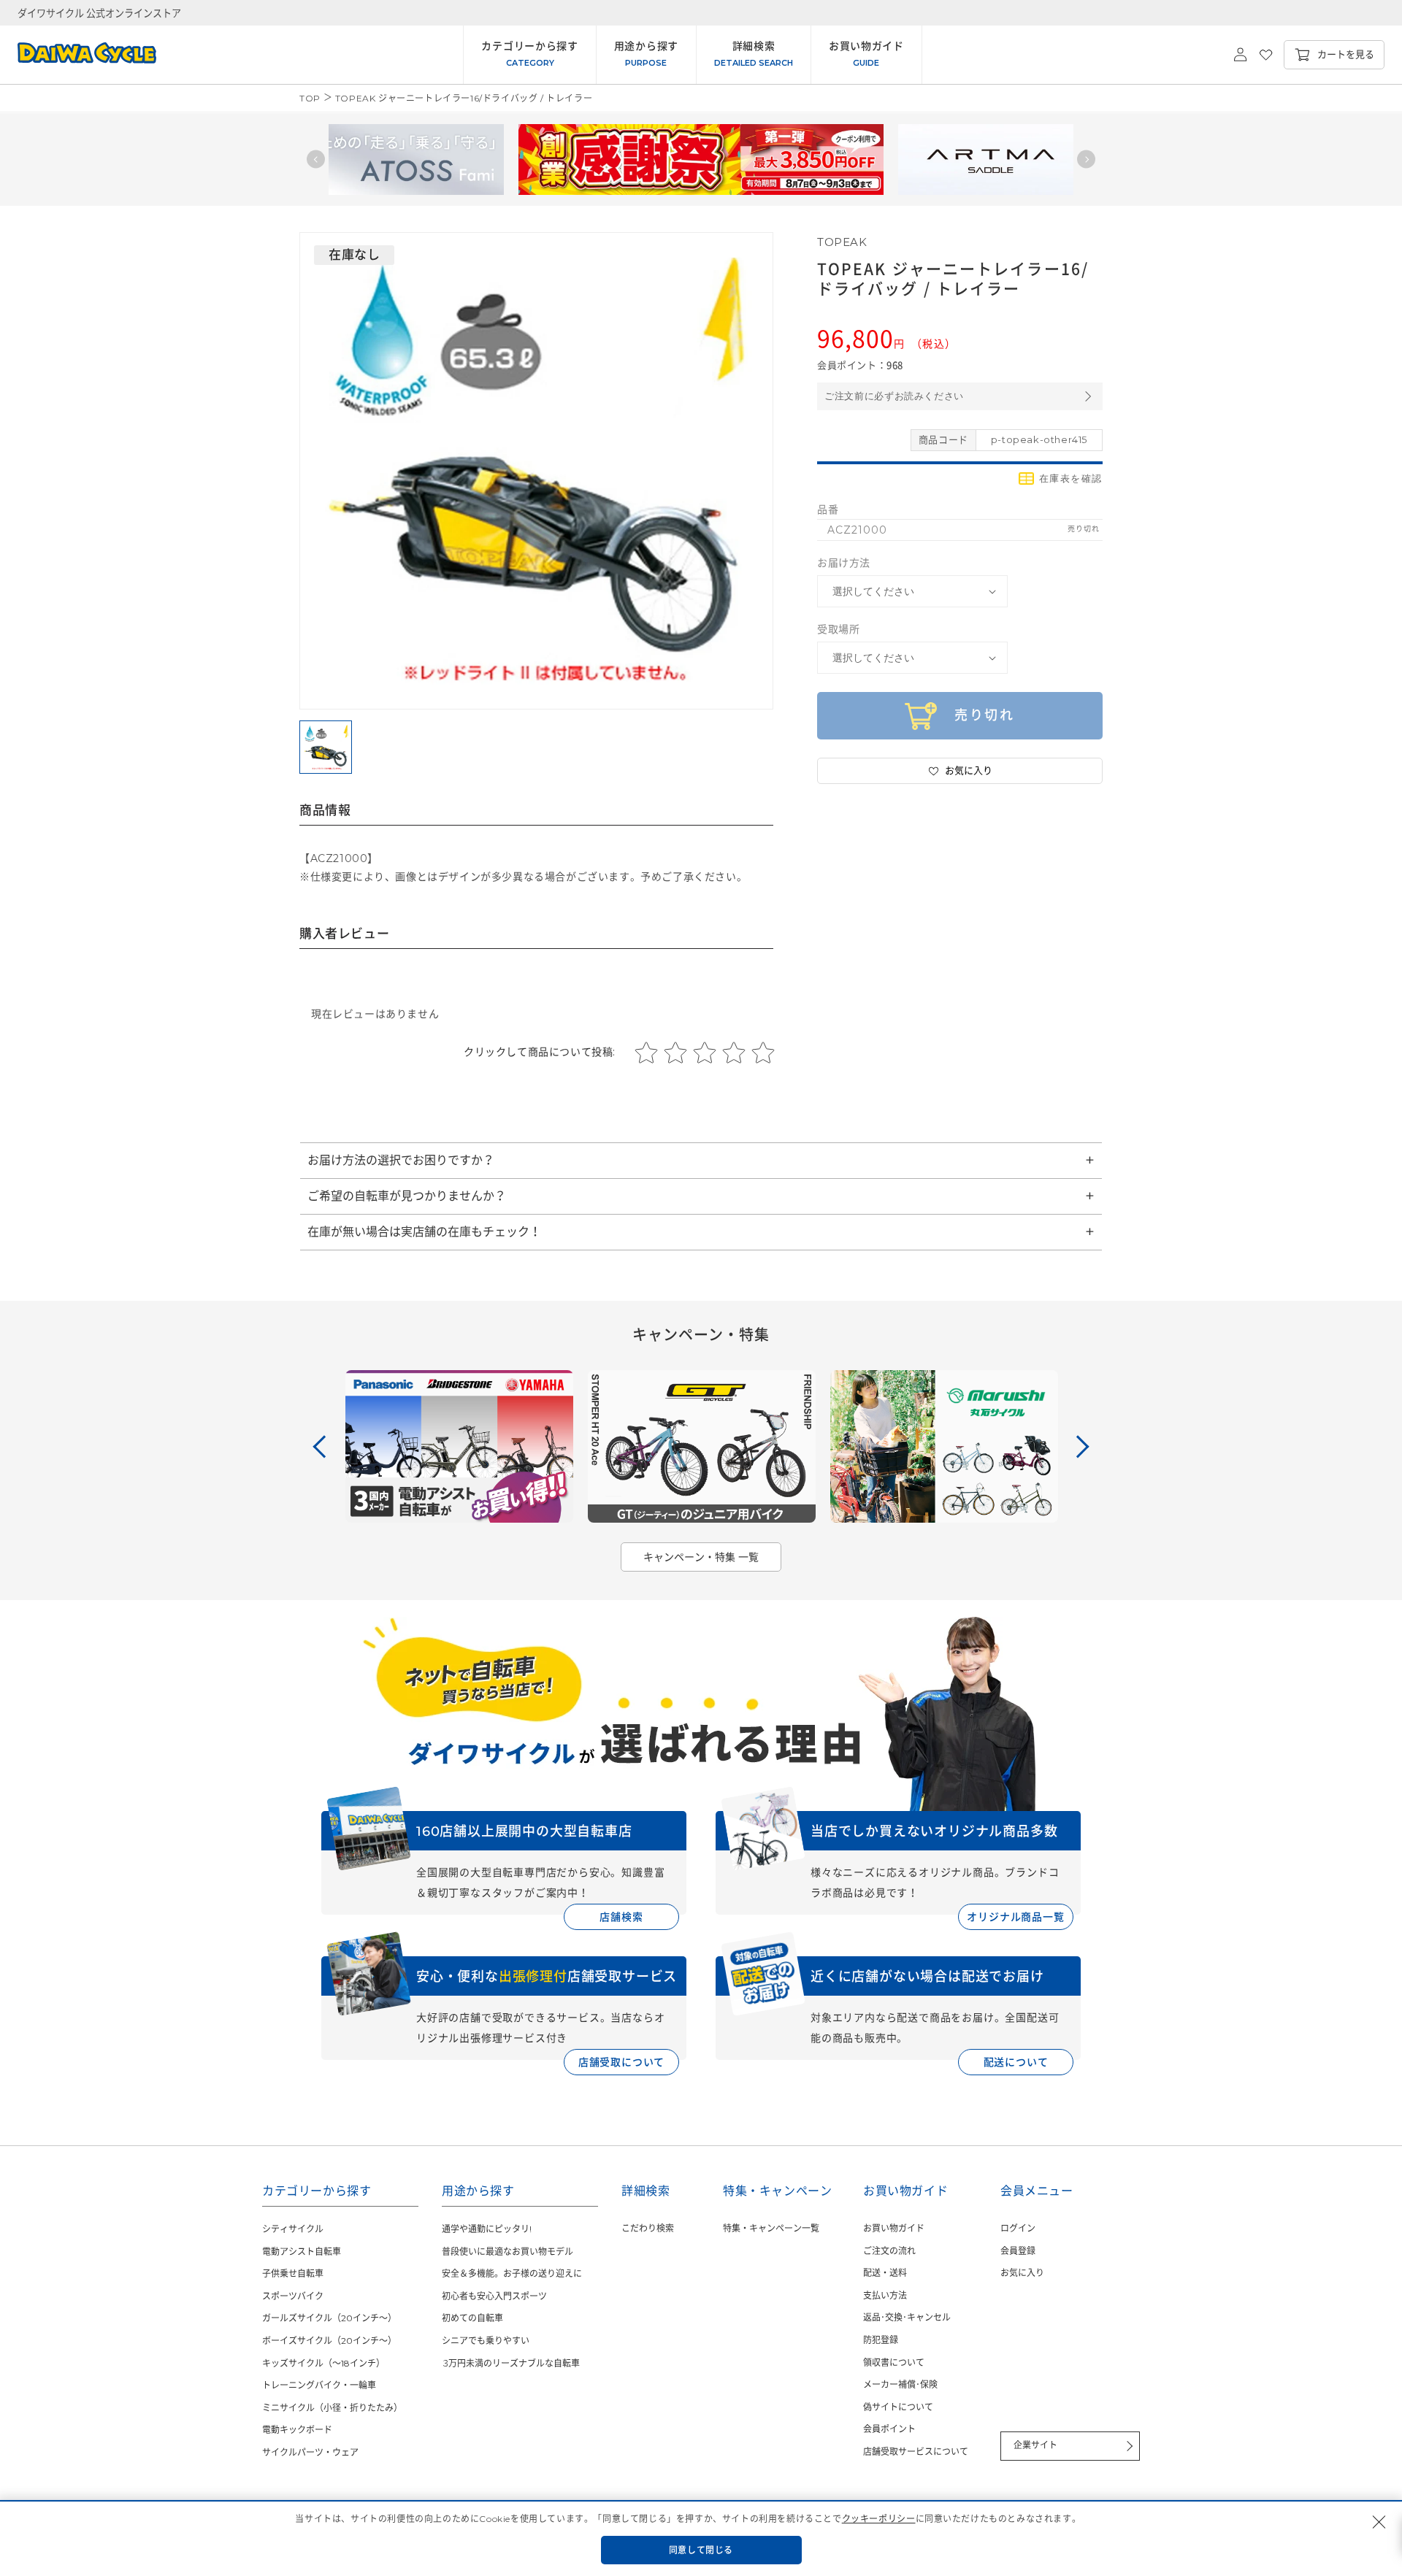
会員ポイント (889, 2429)
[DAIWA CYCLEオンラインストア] (78, 55)
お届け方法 (844, 563)
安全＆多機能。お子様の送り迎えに (512, 2273)
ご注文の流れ (889, 2251)
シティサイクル (293, 2229)
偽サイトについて (898, 2407)
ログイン (1018, 2228)
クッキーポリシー (879, 2519)
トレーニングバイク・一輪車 (319, 2385)
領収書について (894, 2362)
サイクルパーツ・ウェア (310, 2452)
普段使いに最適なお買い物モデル (507, 2252)
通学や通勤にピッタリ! (487, 2229)
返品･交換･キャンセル (907, 2317)
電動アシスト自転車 (302, 2252)
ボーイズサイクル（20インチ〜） (329, 2341)
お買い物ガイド (894, 2228)
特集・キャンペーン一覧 (771, 2228)
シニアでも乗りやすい (486, 2341)
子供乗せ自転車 (293, 2273)
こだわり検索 (648, 2228)
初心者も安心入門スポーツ (494, 2296)
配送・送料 (885, 2273)
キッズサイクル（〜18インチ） (323, 2363)
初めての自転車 (472, 2318)
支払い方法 (885, 2295)
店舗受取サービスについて (916, 2452)
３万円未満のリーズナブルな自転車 (511, 2363)
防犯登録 (881, 2340)
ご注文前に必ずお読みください (894, 396)
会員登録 (1018, 2251)
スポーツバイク (293, 2296)
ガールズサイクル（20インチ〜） (329, 2318)
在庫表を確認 (1071, 478)
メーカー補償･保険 (900, 2384)
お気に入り (1022, 2273)
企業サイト (1035, 2445)
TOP (310, 98)
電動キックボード (297, 2430)
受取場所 (838, 629)
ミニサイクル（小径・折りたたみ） (332, 2408)
